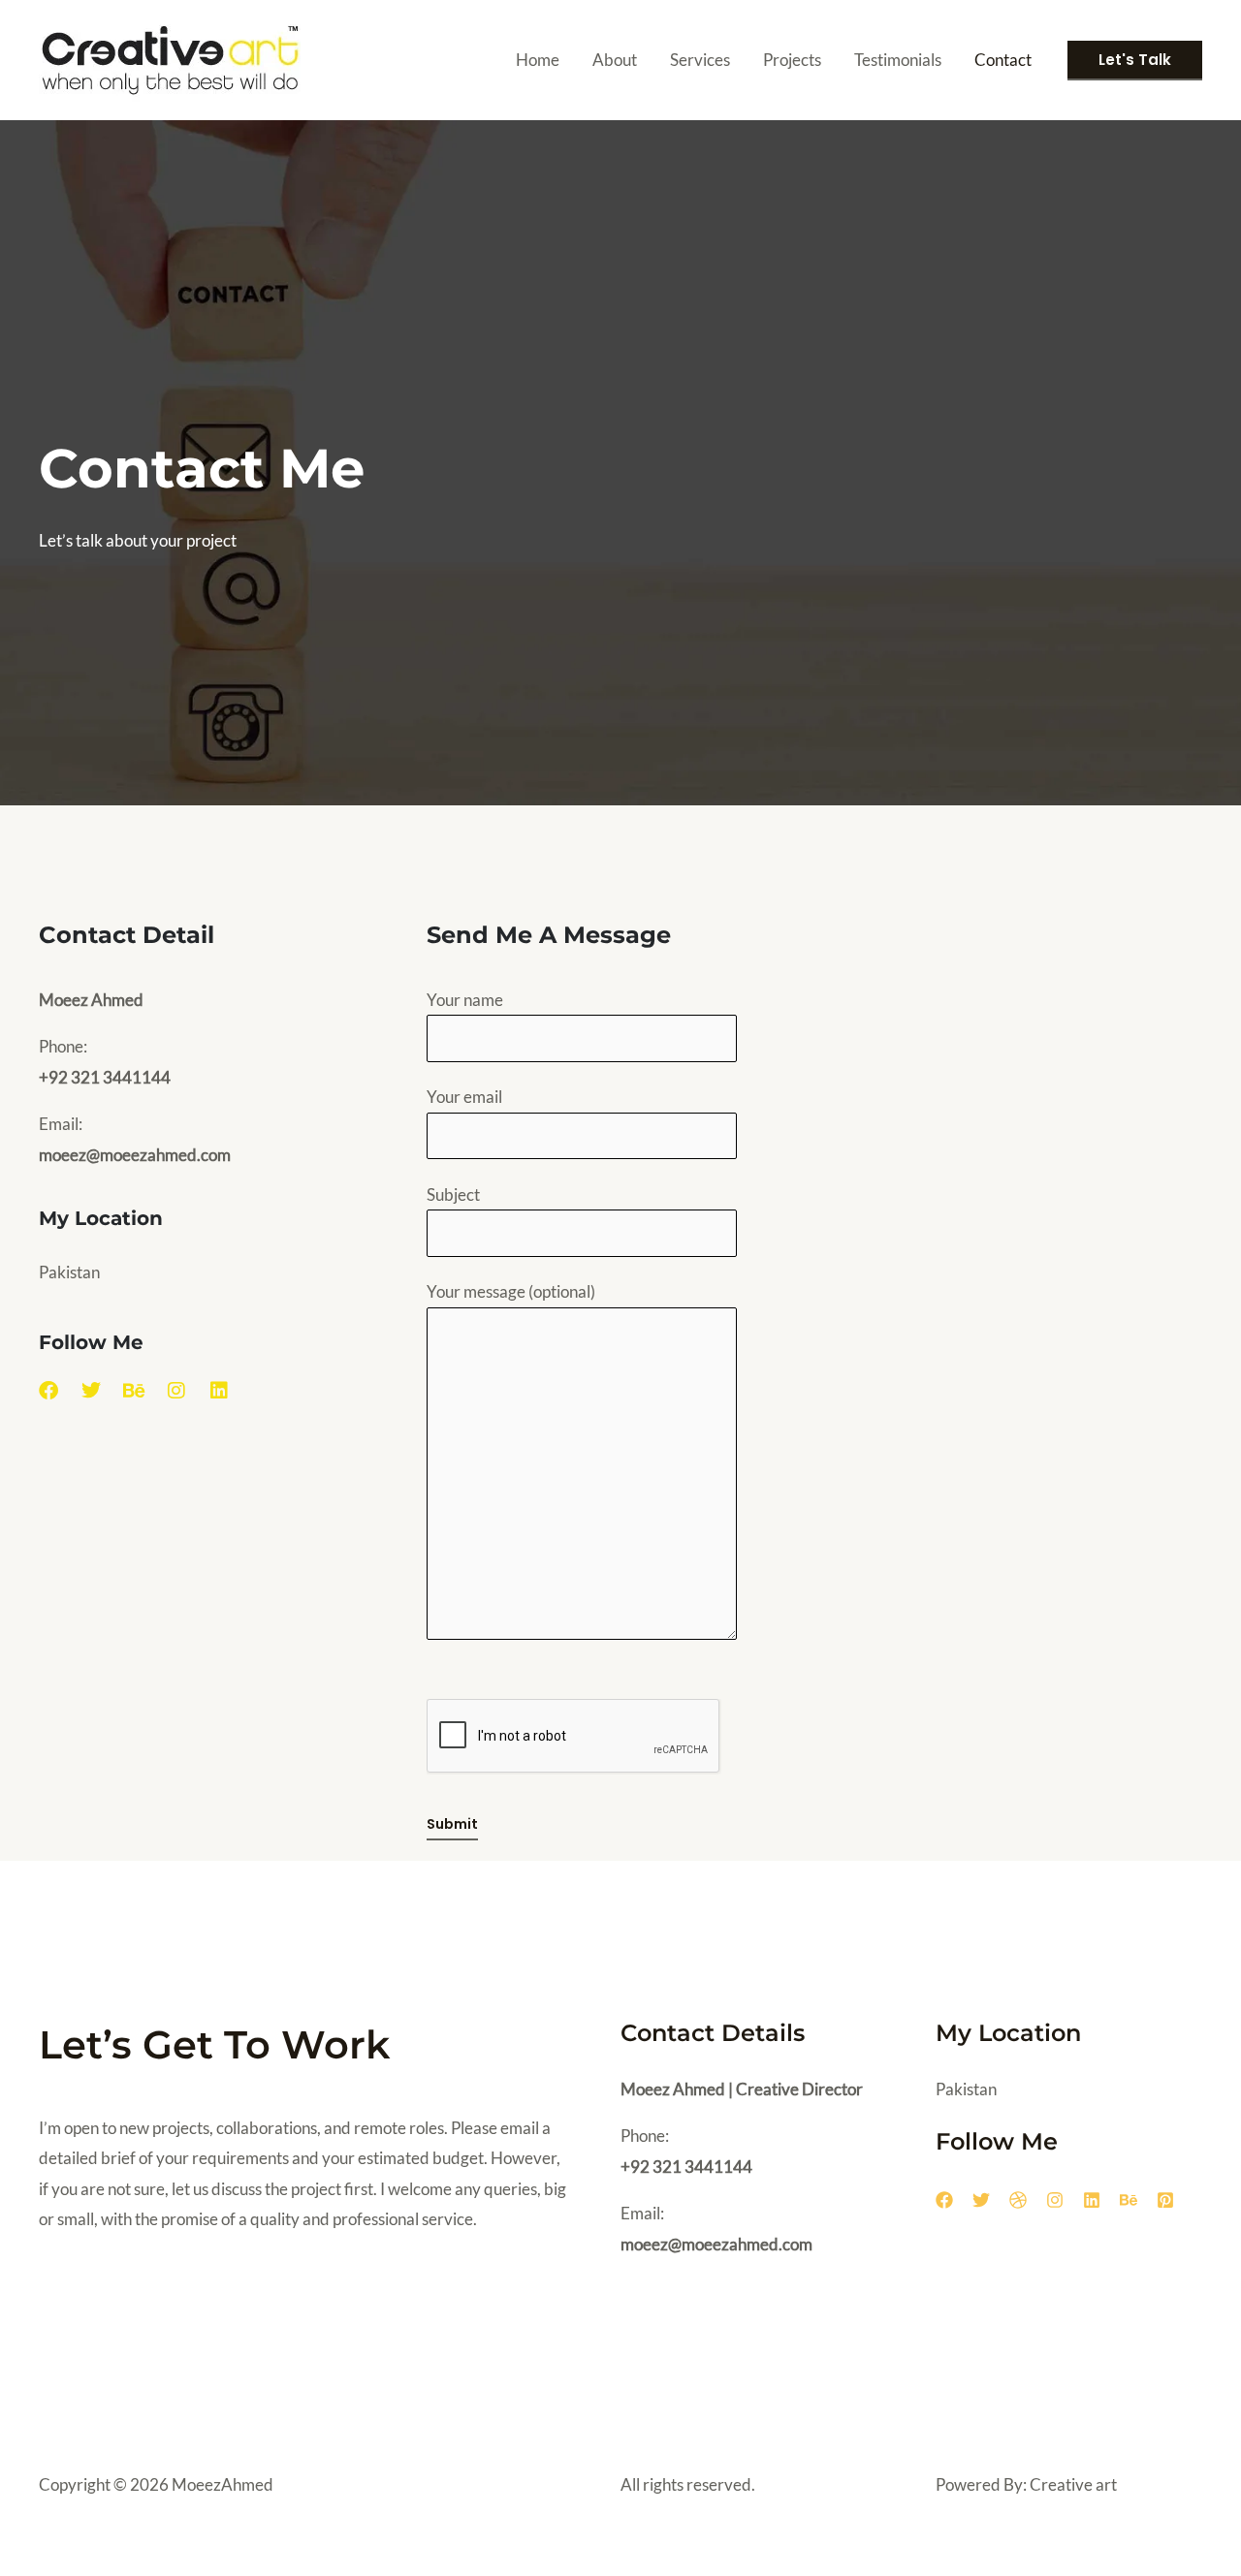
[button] (1135, 61)
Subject (453, 1194)
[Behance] (1129, 2200)
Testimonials (898, 60)
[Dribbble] (1018, 2200)
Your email (464, 1097)
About (615, 60)
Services (700, 60)
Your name (465, 1000)
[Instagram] (1055, 2200)
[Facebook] (944, 2200)
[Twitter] (981, 2200)
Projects (792, 60)
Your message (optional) (511, 1291)
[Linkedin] (1092, 2200)
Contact (1003, 60)
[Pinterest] (1165, 2200)
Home (538, 60)
